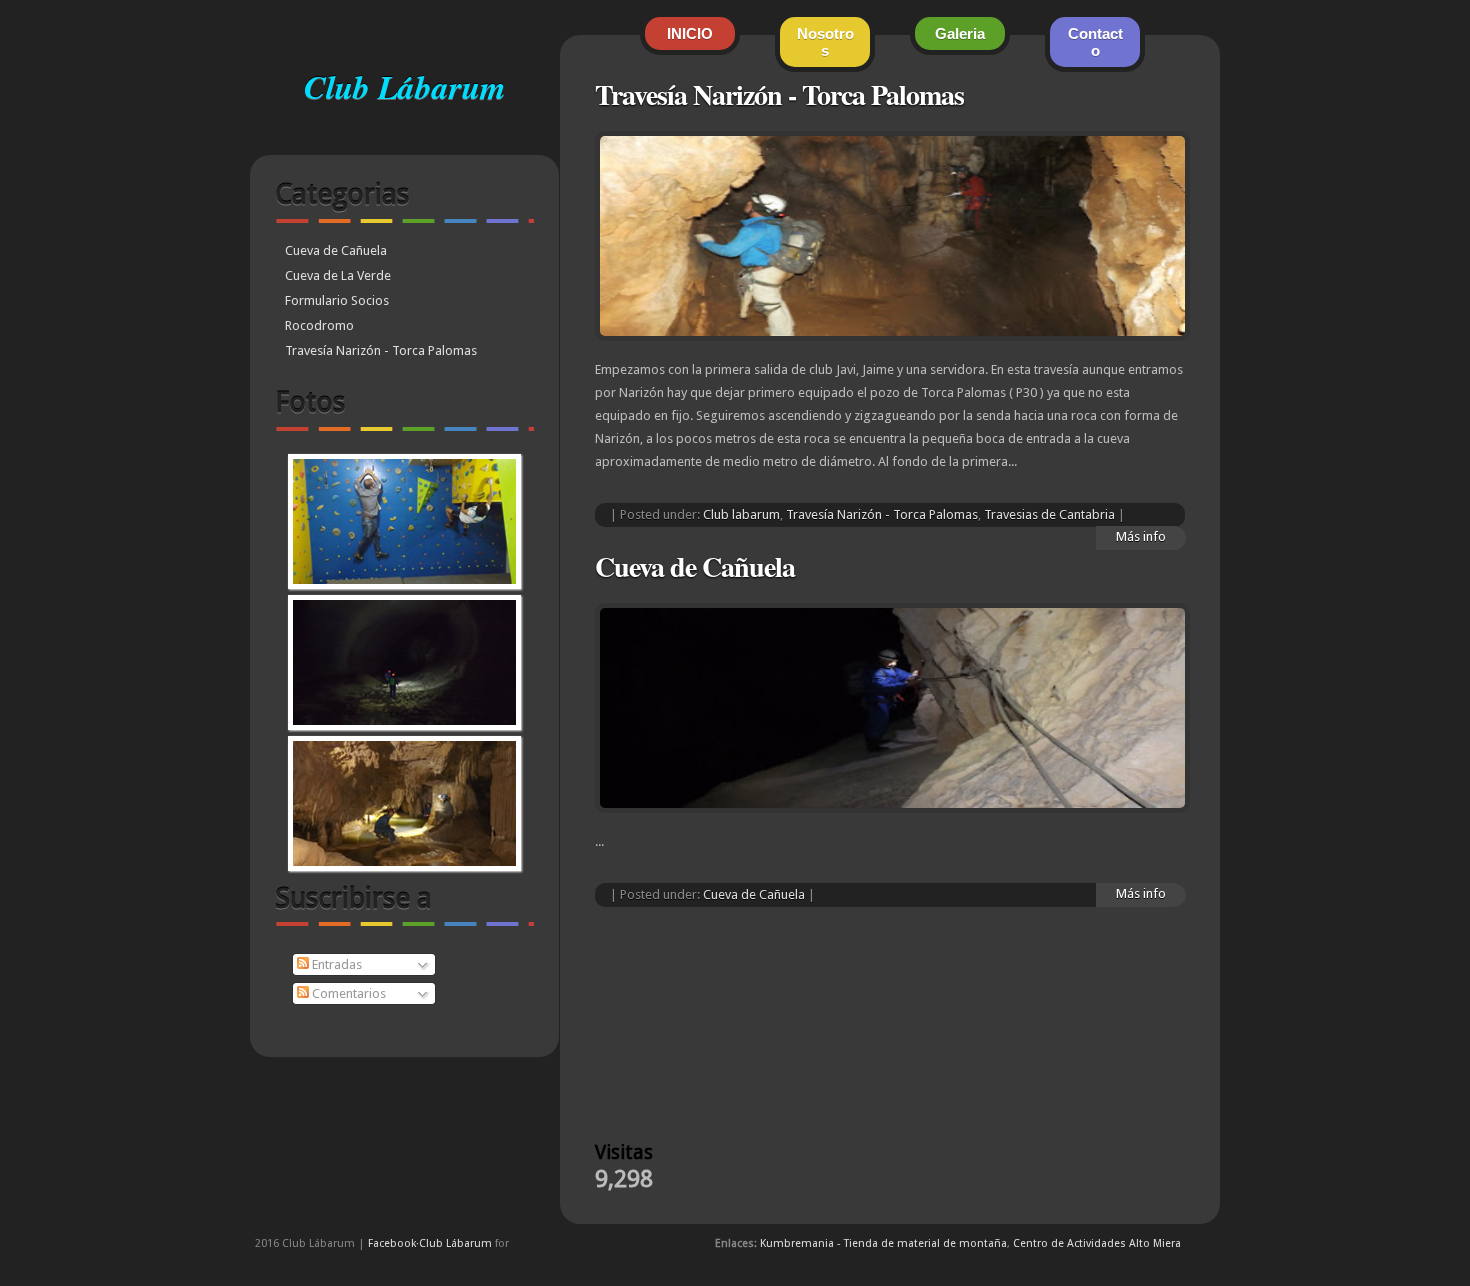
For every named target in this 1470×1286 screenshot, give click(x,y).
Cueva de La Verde (338, 275)
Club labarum (741, 514)
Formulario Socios (337, 300)
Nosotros (825, 42)
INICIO (690, 33)
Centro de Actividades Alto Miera (1097, 1243)
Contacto (1095, 42)
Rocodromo (319, 325)
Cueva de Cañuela (336, 250)
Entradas (335, 964)
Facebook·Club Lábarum (430, 1243)
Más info (1141, 893)
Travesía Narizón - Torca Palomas (381, 350)
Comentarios (347, 993)
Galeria (960, 33)
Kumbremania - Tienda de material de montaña (883, 1243)
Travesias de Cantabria (1049, 514)
